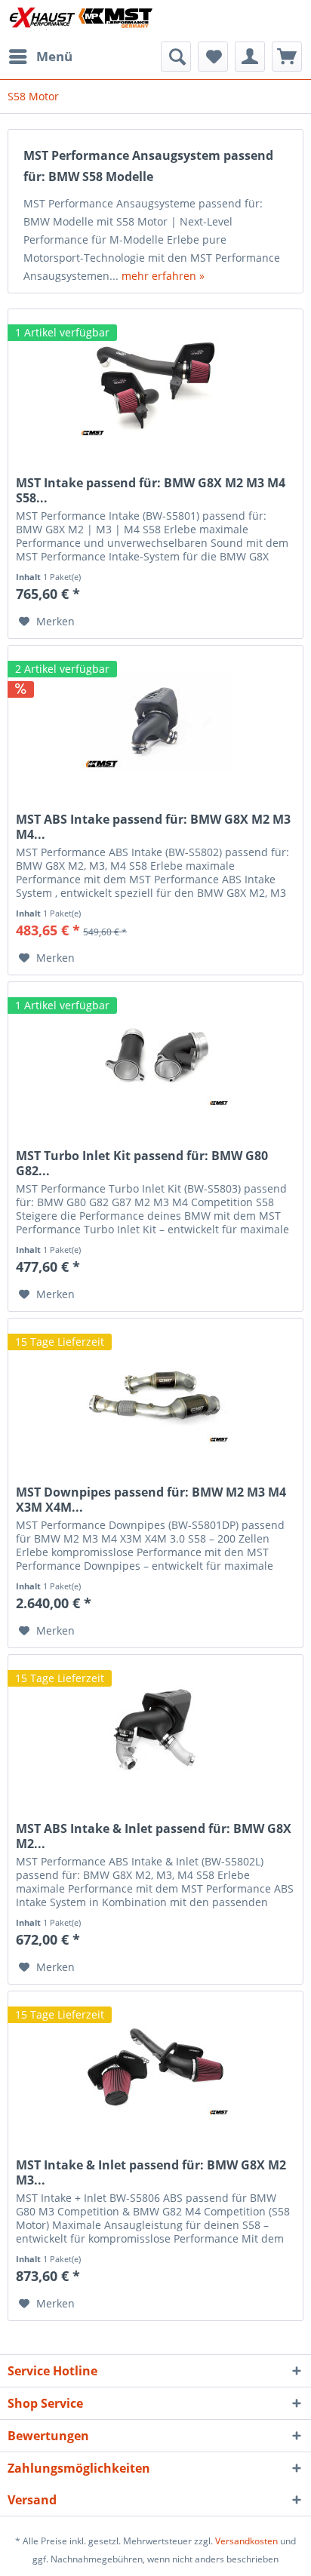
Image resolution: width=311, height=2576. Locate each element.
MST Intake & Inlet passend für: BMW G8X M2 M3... (151, 2172)
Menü (54, 56)
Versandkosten (246, 2541)
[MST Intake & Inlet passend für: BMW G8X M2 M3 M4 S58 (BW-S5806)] (155, 2067)
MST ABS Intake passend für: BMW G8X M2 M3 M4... (153, 827)
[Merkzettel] (213, 57)
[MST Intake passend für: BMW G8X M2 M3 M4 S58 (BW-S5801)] (155, 385)
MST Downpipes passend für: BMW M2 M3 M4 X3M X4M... (151, 1500)
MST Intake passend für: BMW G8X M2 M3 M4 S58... (151, 490)
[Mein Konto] (250, 57)
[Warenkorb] (287, 57)
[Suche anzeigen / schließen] (176, 57)
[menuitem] (40, 57)
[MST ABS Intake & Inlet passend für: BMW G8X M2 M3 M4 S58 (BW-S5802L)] (155, 1730)
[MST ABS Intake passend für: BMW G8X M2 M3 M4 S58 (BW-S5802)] (155, 721)
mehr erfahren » (163, 276)
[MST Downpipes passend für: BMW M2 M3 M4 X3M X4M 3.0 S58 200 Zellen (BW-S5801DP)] (155, 1394)
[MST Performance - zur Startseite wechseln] (82, 21)
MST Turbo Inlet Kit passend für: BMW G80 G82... (142, 1163)
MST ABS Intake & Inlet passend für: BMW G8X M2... (154, 1836)
